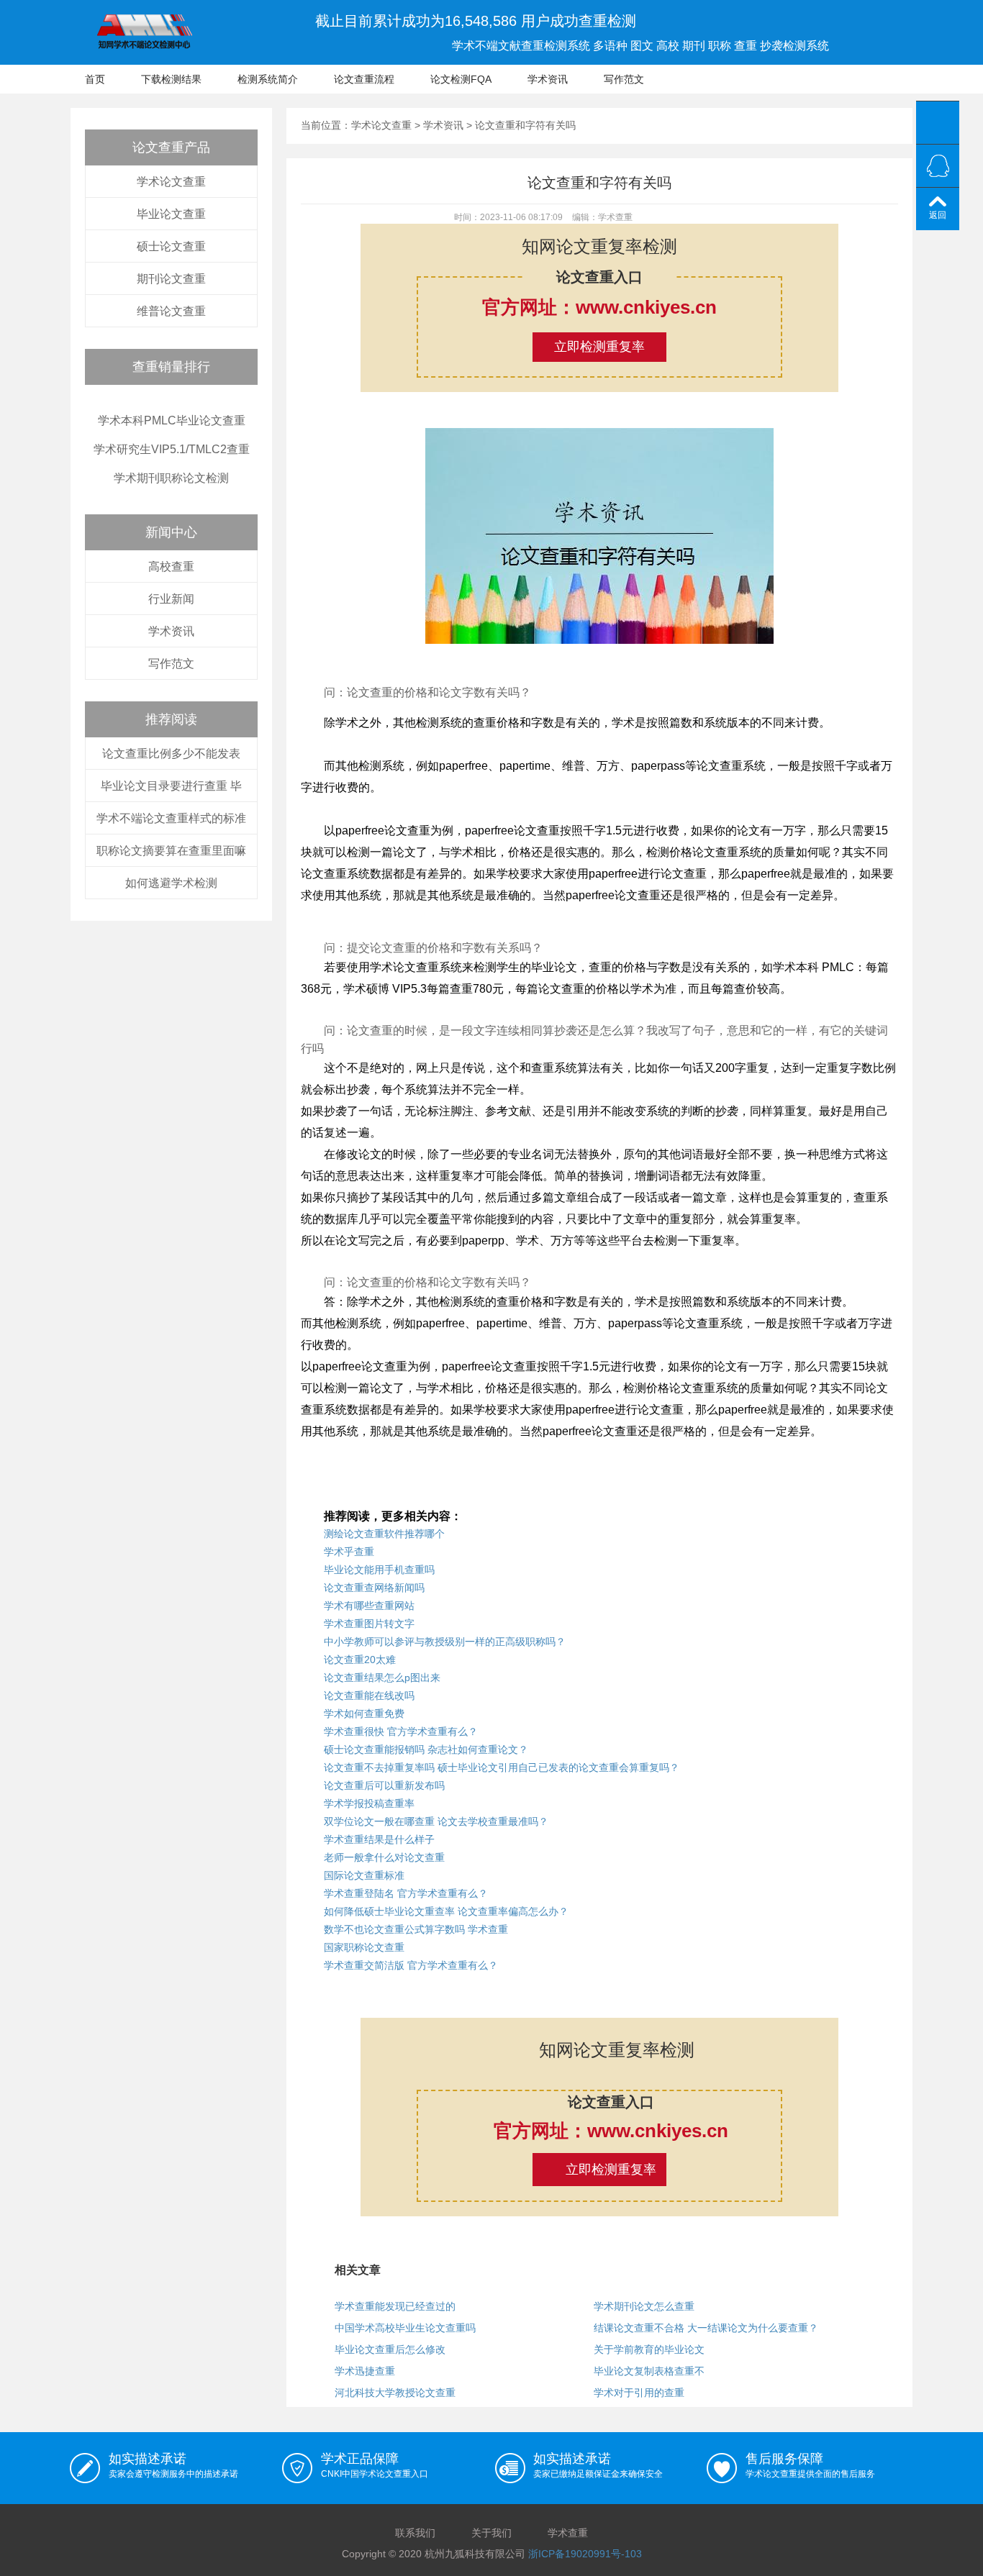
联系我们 (415, 2533)
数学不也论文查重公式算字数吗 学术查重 (416, 1929)
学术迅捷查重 (365, 2371)
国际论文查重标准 (364, 1875)
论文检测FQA (461, 79)
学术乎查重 (349, 1552)
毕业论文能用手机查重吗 (379, 1570)
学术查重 (568, 2533)
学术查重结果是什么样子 (379, 1839)
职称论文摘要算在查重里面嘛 (171, 851)
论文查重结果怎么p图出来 (382, 1678)
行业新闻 (171, 599)
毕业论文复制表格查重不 (649, 2371)
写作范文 (624, 79)
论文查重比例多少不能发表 (171, 754)
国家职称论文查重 (364, 1947)
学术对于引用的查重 (639, 2393)
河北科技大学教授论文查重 (395, 2393)
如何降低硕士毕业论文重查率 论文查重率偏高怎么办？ (446, 1911)
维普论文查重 (171, 311)
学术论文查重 (171, 182)
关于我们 (491, 2533)
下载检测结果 (171, 79)
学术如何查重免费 (364, 1713)
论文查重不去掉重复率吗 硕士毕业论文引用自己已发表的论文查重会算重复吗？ (502, 1767)
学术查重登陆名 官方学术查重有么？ (406, 1893)
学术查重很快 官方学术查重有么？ (401, 1731)
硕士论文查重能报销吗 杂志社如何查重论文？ (426, 1749)
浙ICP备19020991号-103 (585, 2554)
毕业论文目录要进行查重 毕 (171, 786)
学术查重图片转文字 (369, 1624)
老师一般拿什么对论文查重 (384, 1857)
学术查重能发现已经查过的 (395, 2306)
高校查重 (171, 566)
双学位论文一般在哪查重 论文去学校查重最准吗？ (436, 1821)
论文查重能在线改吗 (369, 1696)
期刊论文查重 (171, 279)
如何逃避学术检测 (171, 883)
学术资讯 (548, 79)
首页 (95, 79)
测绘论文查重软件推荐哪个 (384, 1534)
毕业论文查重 (171, 214)
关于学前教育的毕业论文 (649, 2349)
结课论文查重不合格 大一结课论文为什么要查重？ (706, 2328)
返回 (938, 215)
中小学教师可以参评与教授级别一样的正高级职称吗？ (445, 1642)
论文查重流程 (364, 79)
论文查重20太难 (360, 1660)
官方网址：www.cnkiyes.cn (599, 307)
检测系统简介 (268, 79)
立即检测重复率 (599, 347)
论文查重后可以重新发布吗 (384, 1785)
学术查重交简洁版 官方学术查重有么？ (411, 1965)
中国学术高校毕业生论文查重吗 (405, 2328)
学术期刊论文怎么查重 (644, 2306)
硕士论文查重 (171, 246)
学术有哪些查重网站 (369, 1606)
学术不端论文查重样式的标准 (171, 818)
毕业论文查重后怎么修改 (390, 2349)
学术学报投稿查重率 (369, 1803)
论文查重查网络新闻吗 (374, 1588)
